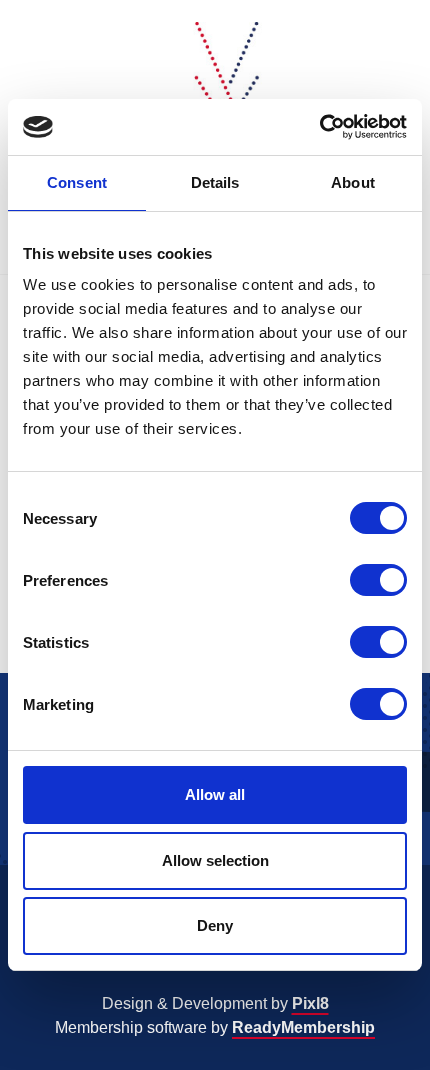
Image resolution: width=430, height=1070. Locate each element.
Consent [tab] (77, 182)
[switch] (378, 580)
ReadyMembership (303, 1027)
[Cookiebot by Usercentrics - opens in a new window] (319, 127)
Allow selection (215, 860)
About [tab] (353, 182)
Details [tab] (215, 182)
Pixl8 (310, 1003)
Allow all (215, 794)
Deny (215, 925)
